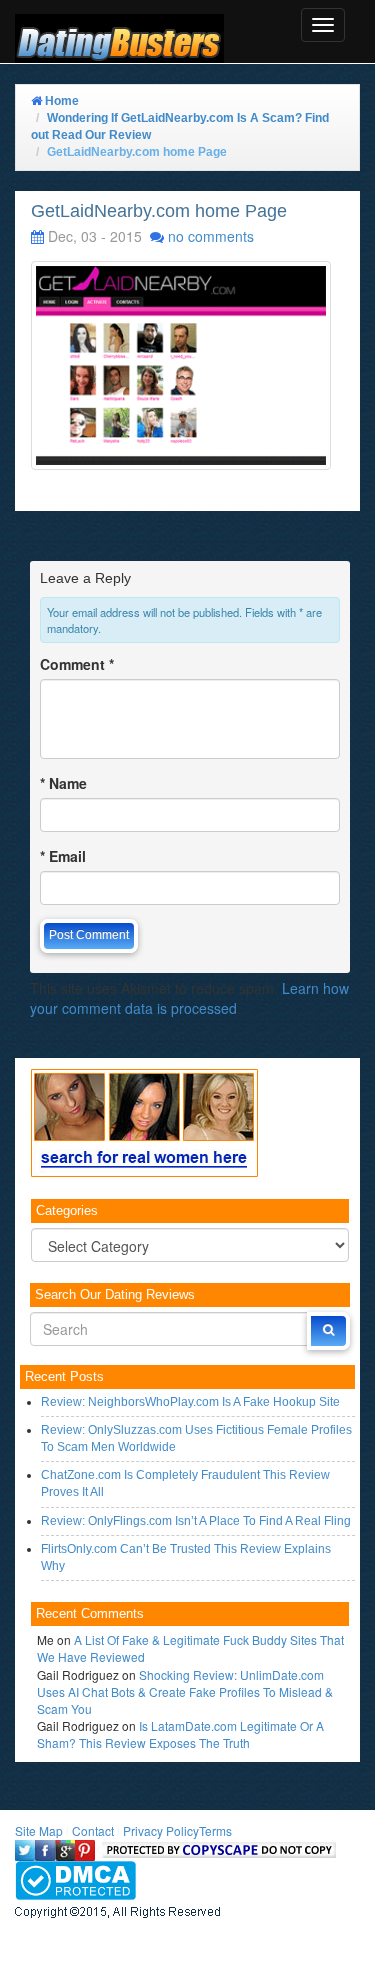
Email (63, 856)
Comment (77, 664)
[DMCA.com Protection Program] (75, 1877)
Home (60, 101)
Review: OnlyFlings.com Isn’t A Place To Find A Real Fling (196, 1521)
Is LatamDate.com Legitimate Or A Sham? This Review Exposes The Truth (180, 1734)
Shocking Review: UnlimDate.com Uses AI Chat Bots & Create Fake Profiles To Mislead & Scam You (185, 1691)
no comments (211, 236)
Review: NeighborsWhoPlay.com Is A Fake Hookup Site (190, 1402)
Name (63, 783)
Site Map (39, 1830)
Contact (93, 1830)
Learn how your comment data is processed (189, 998)
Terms (215, 1830)
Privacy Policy (161, 1830)
